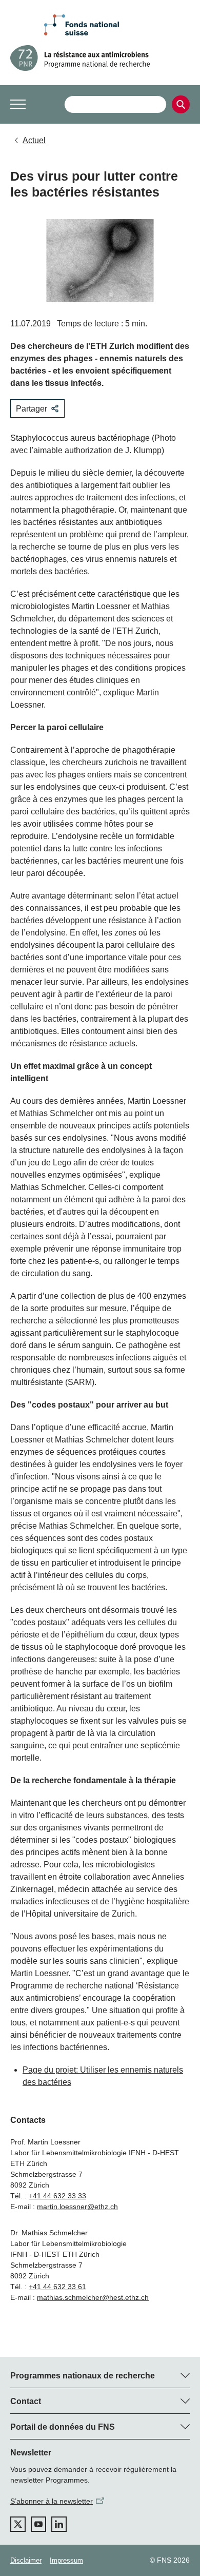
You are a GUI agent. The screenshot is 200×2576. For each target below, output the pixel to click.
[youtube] (38, 2524)
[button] (18, 104)
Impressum (66, 2560)
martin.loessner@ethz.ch (77, 2207)
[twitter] (18, 2524)
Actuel (34, 140)
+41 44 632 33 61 (57, 2287)
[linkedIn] (59, 2524)
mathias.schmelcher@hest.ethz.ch (93, 2297)
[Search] (181, 104)
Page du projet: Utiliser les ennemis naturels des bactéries (103, 2076)
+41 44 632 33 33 (57, 2196)
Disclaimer (26, 2560)
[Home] (100, 58)
